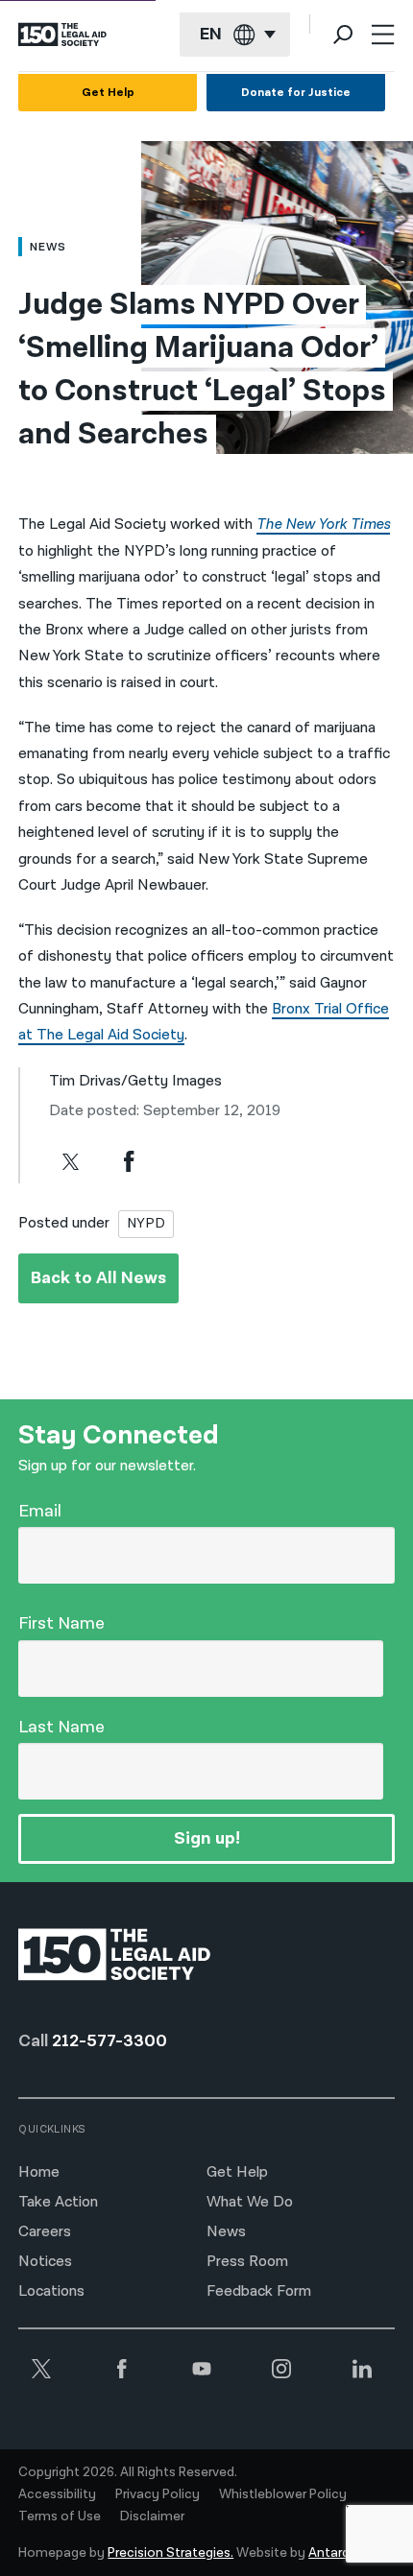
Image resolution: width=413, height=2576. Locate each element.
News (226, 2232)
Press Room (247, 2262)
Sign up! (207, 1838)
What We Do (250, 2202)
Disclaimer (152, 2516)
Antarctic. (339, 2553)
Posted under (64, 1223)
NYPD (146, 1223)
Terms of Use (60, 2516)
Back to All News (98, 1278)
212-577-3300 (109, 2041)
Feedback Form (259, 2291)
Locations (51, 2291)
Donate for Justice (296, 93)
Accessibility (57, 2494)
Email (40, 1511)
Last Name (61, 1727)
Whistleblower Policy (283, 2494)
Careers (45, 2232)
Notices (45, 2262)
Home (39, 2172)
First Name (61, 1623)
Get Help (108, 93)
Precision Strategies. (170, 2553)
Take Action (58, 2202)
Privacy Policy (158, 2494)
